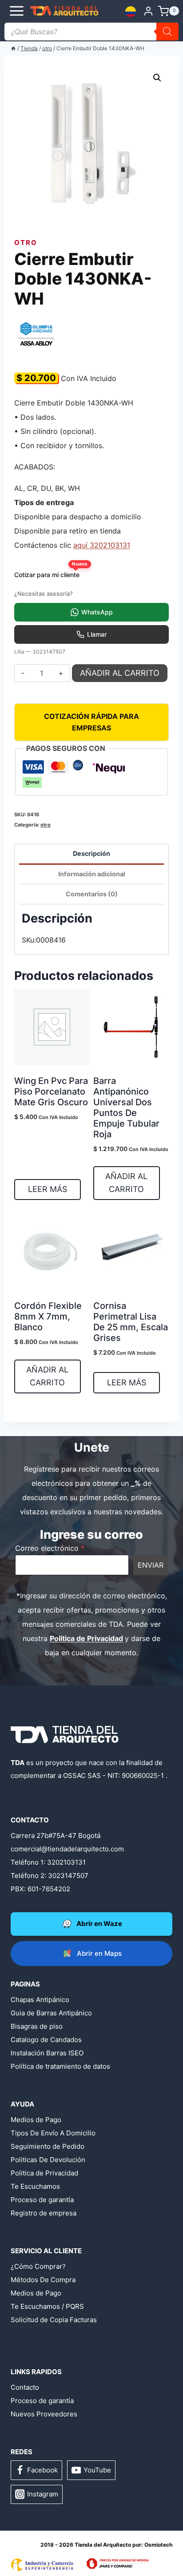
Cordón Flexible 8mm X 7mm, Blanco (48, 1316)
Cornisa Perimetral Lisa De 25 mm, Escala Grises (131, 1322)
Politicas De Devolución (48, 2160)
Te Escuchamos (35, 2186)
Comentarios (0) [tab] (92, 894)
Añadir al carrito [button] (126, 1183)
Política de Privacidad (86, 1638)
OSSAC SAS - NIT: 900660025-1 (113, 1776)
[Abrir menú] (12, 11)
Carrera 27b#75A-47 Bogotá (56, 1836)
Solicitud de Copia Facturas (54, 2320)
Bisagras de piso (37, 2026)
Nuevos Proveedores (44, 2414)
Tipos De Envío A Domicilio (53, 2133)
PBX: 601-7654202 (40, 1889)
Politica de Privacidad (44, 2173)
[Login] (148, 11)
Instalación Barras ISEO (47, 2053)
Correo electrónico (50, 1548)
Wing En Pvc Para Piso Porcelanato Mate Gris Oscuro (51, 1091)
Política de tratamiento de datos (60, 2066)
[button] (157, 78)
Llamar (97, 634)
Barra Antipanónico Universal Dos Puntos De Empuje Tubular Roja (126, 1107)
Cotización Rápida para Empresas (91, 722)
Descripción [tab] (91, 853)
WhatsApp (97, 612)
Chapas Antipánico (40, 2000)
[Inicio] (13, 48)
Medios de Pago (36, 2120)
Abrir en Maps (99, 1953)
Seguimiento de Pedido (48, 2146)
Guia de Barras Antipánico (51, 2013)
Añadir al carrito (120, 673)
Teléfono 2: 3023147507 (50, 1876)
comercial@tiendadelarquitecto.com (67, 1849)
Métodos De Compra (43, 2280)
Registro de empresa (44, 2213)
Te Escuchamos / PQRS (47, 2306)
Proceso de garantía (42, 2200)
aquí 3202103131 (102, 545)
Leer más (48, 1189)
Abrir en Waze (99, 1924)
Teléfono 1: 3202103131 (48, 1862)
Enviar (151, 1565)
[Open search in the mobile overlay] (91, 32)
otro (26, 243)
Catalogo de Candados (46, 2040)
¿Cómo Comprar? (38, 2266)
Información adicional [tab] (92, 874)
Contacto (25, 2387)
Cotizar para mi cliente (50, 572)
